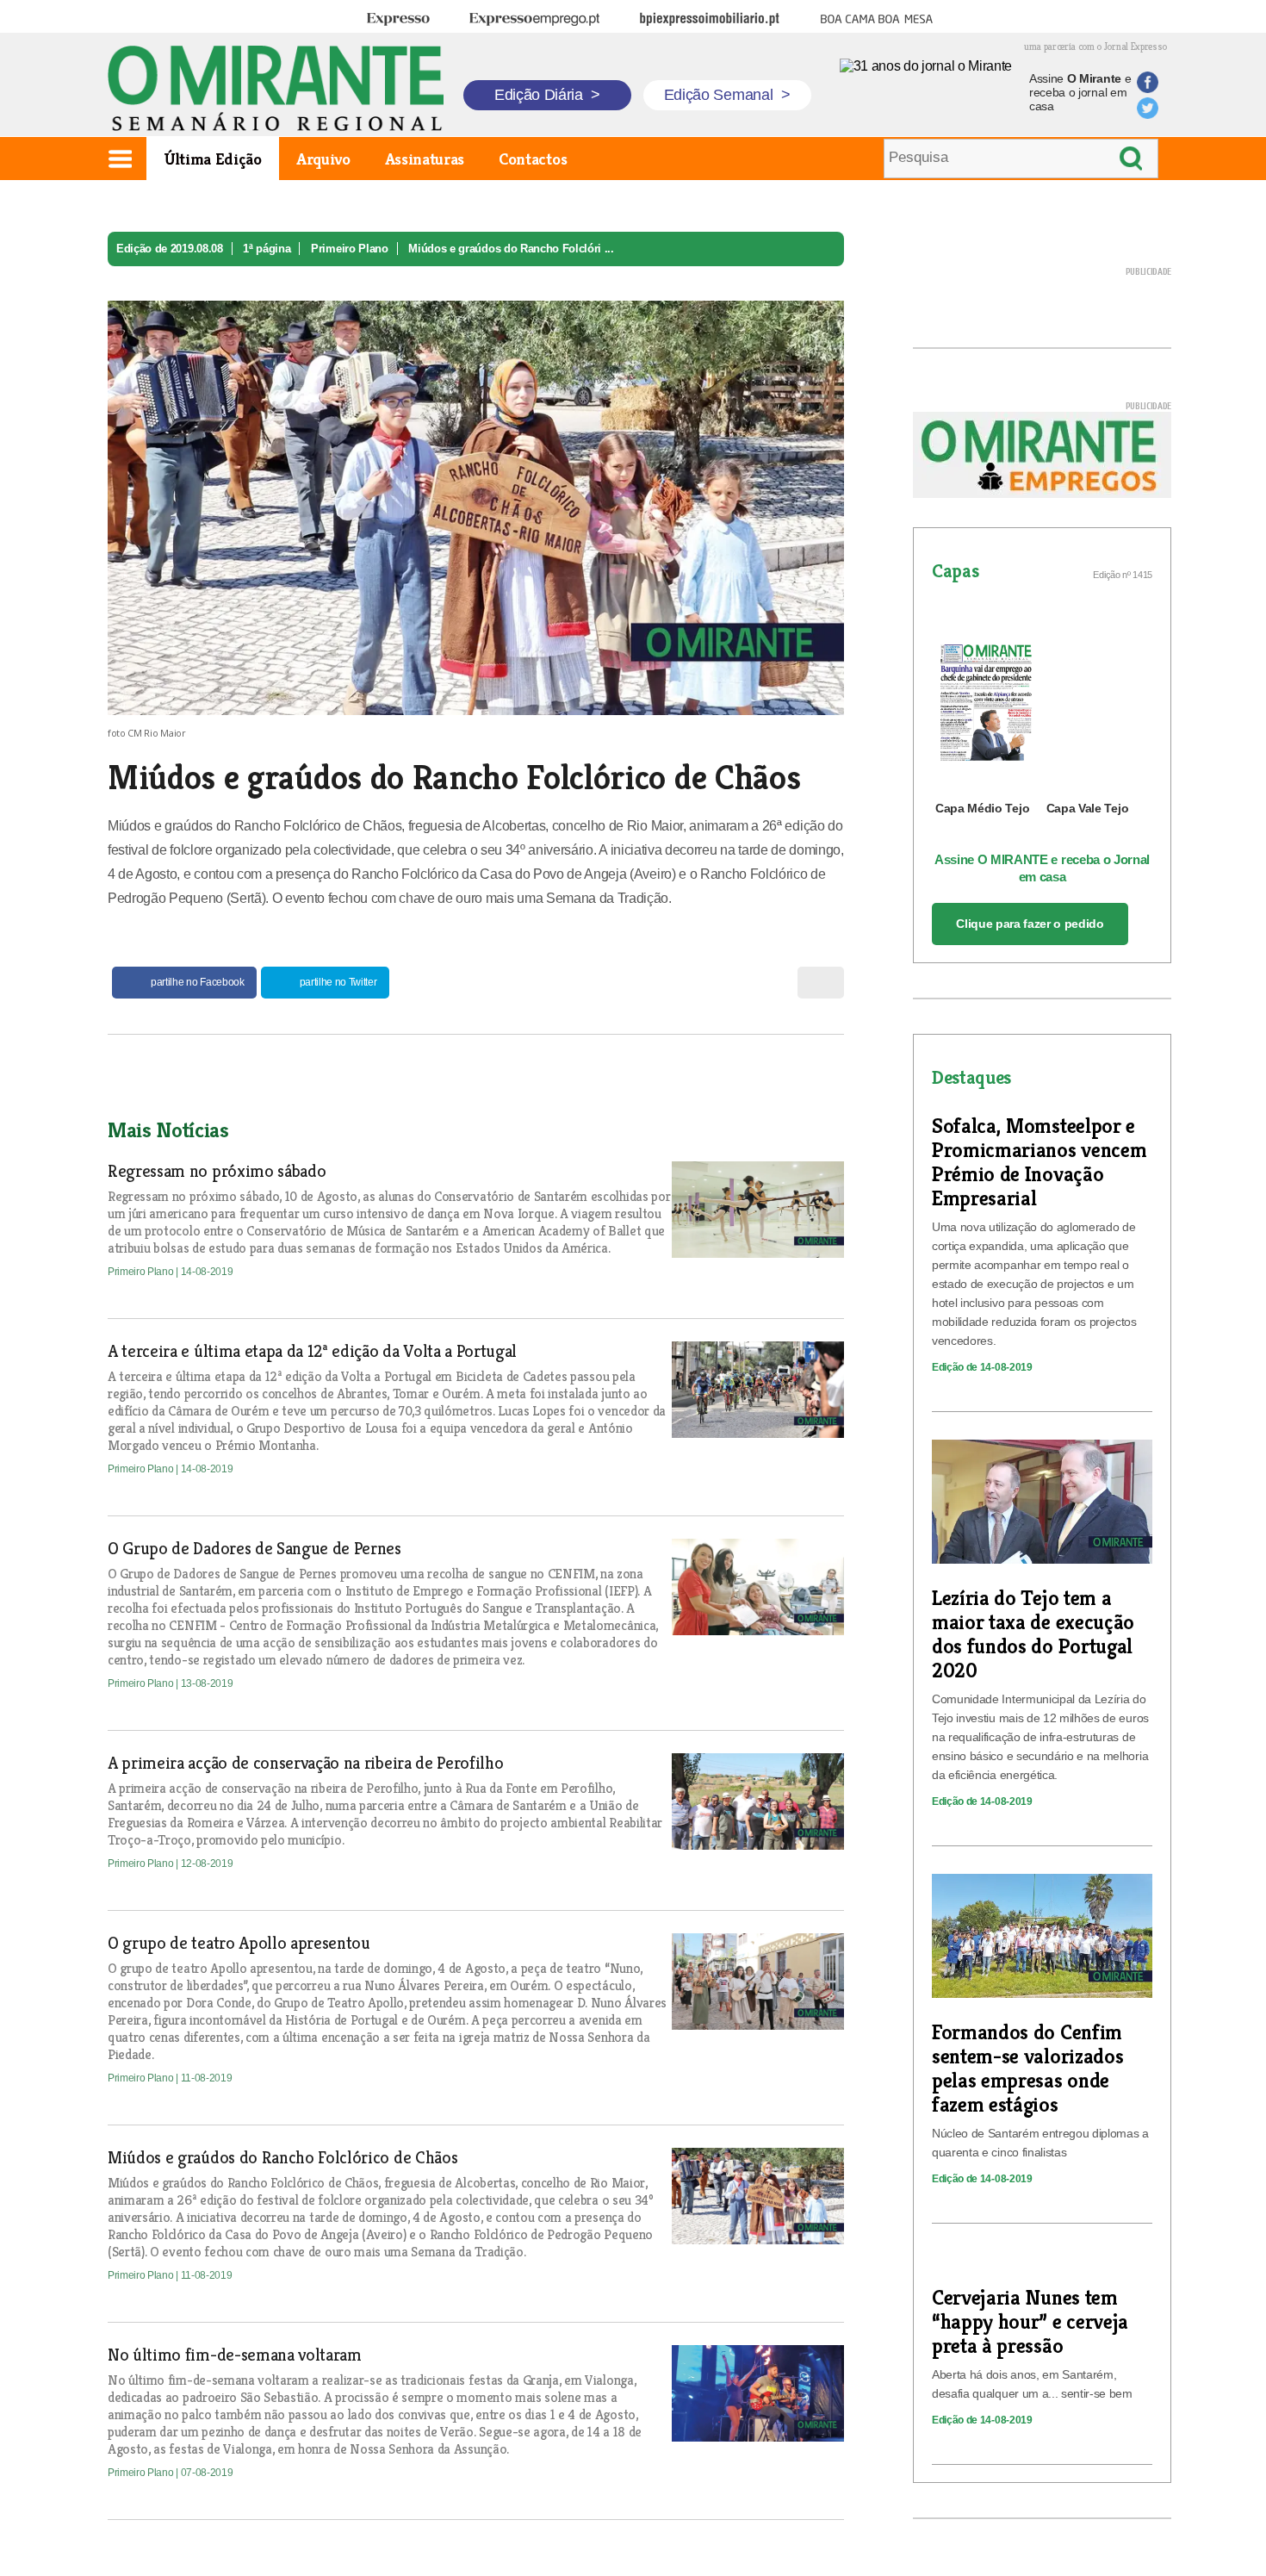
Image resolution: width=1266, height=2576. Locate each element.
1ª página (267, 249)
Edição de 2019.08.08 (170, 249)
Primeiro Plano (350, 249)
